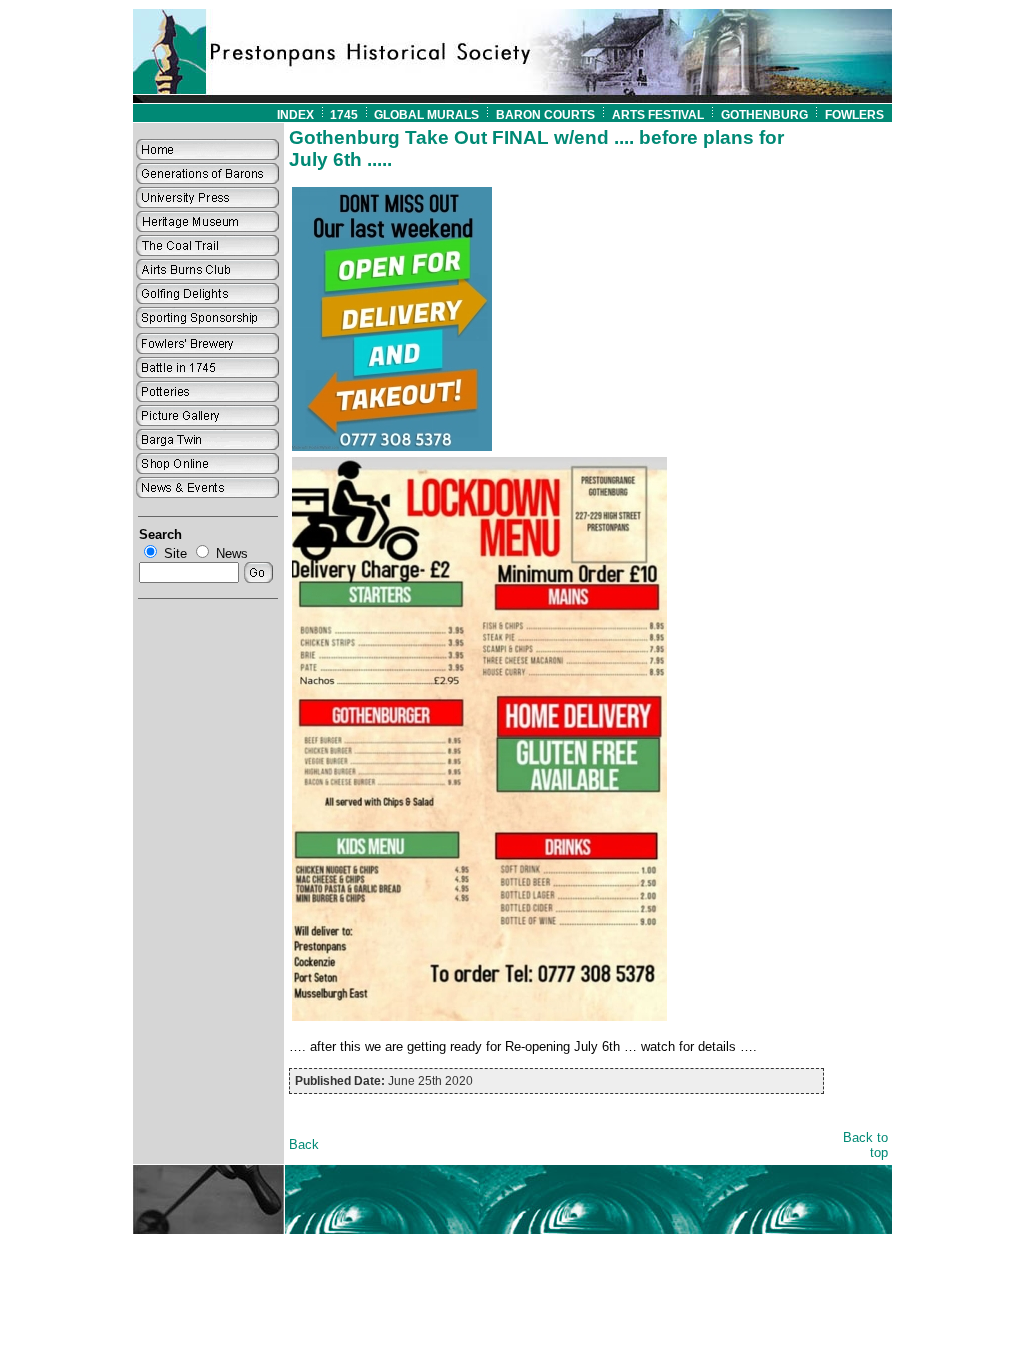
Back (304, 1144)
